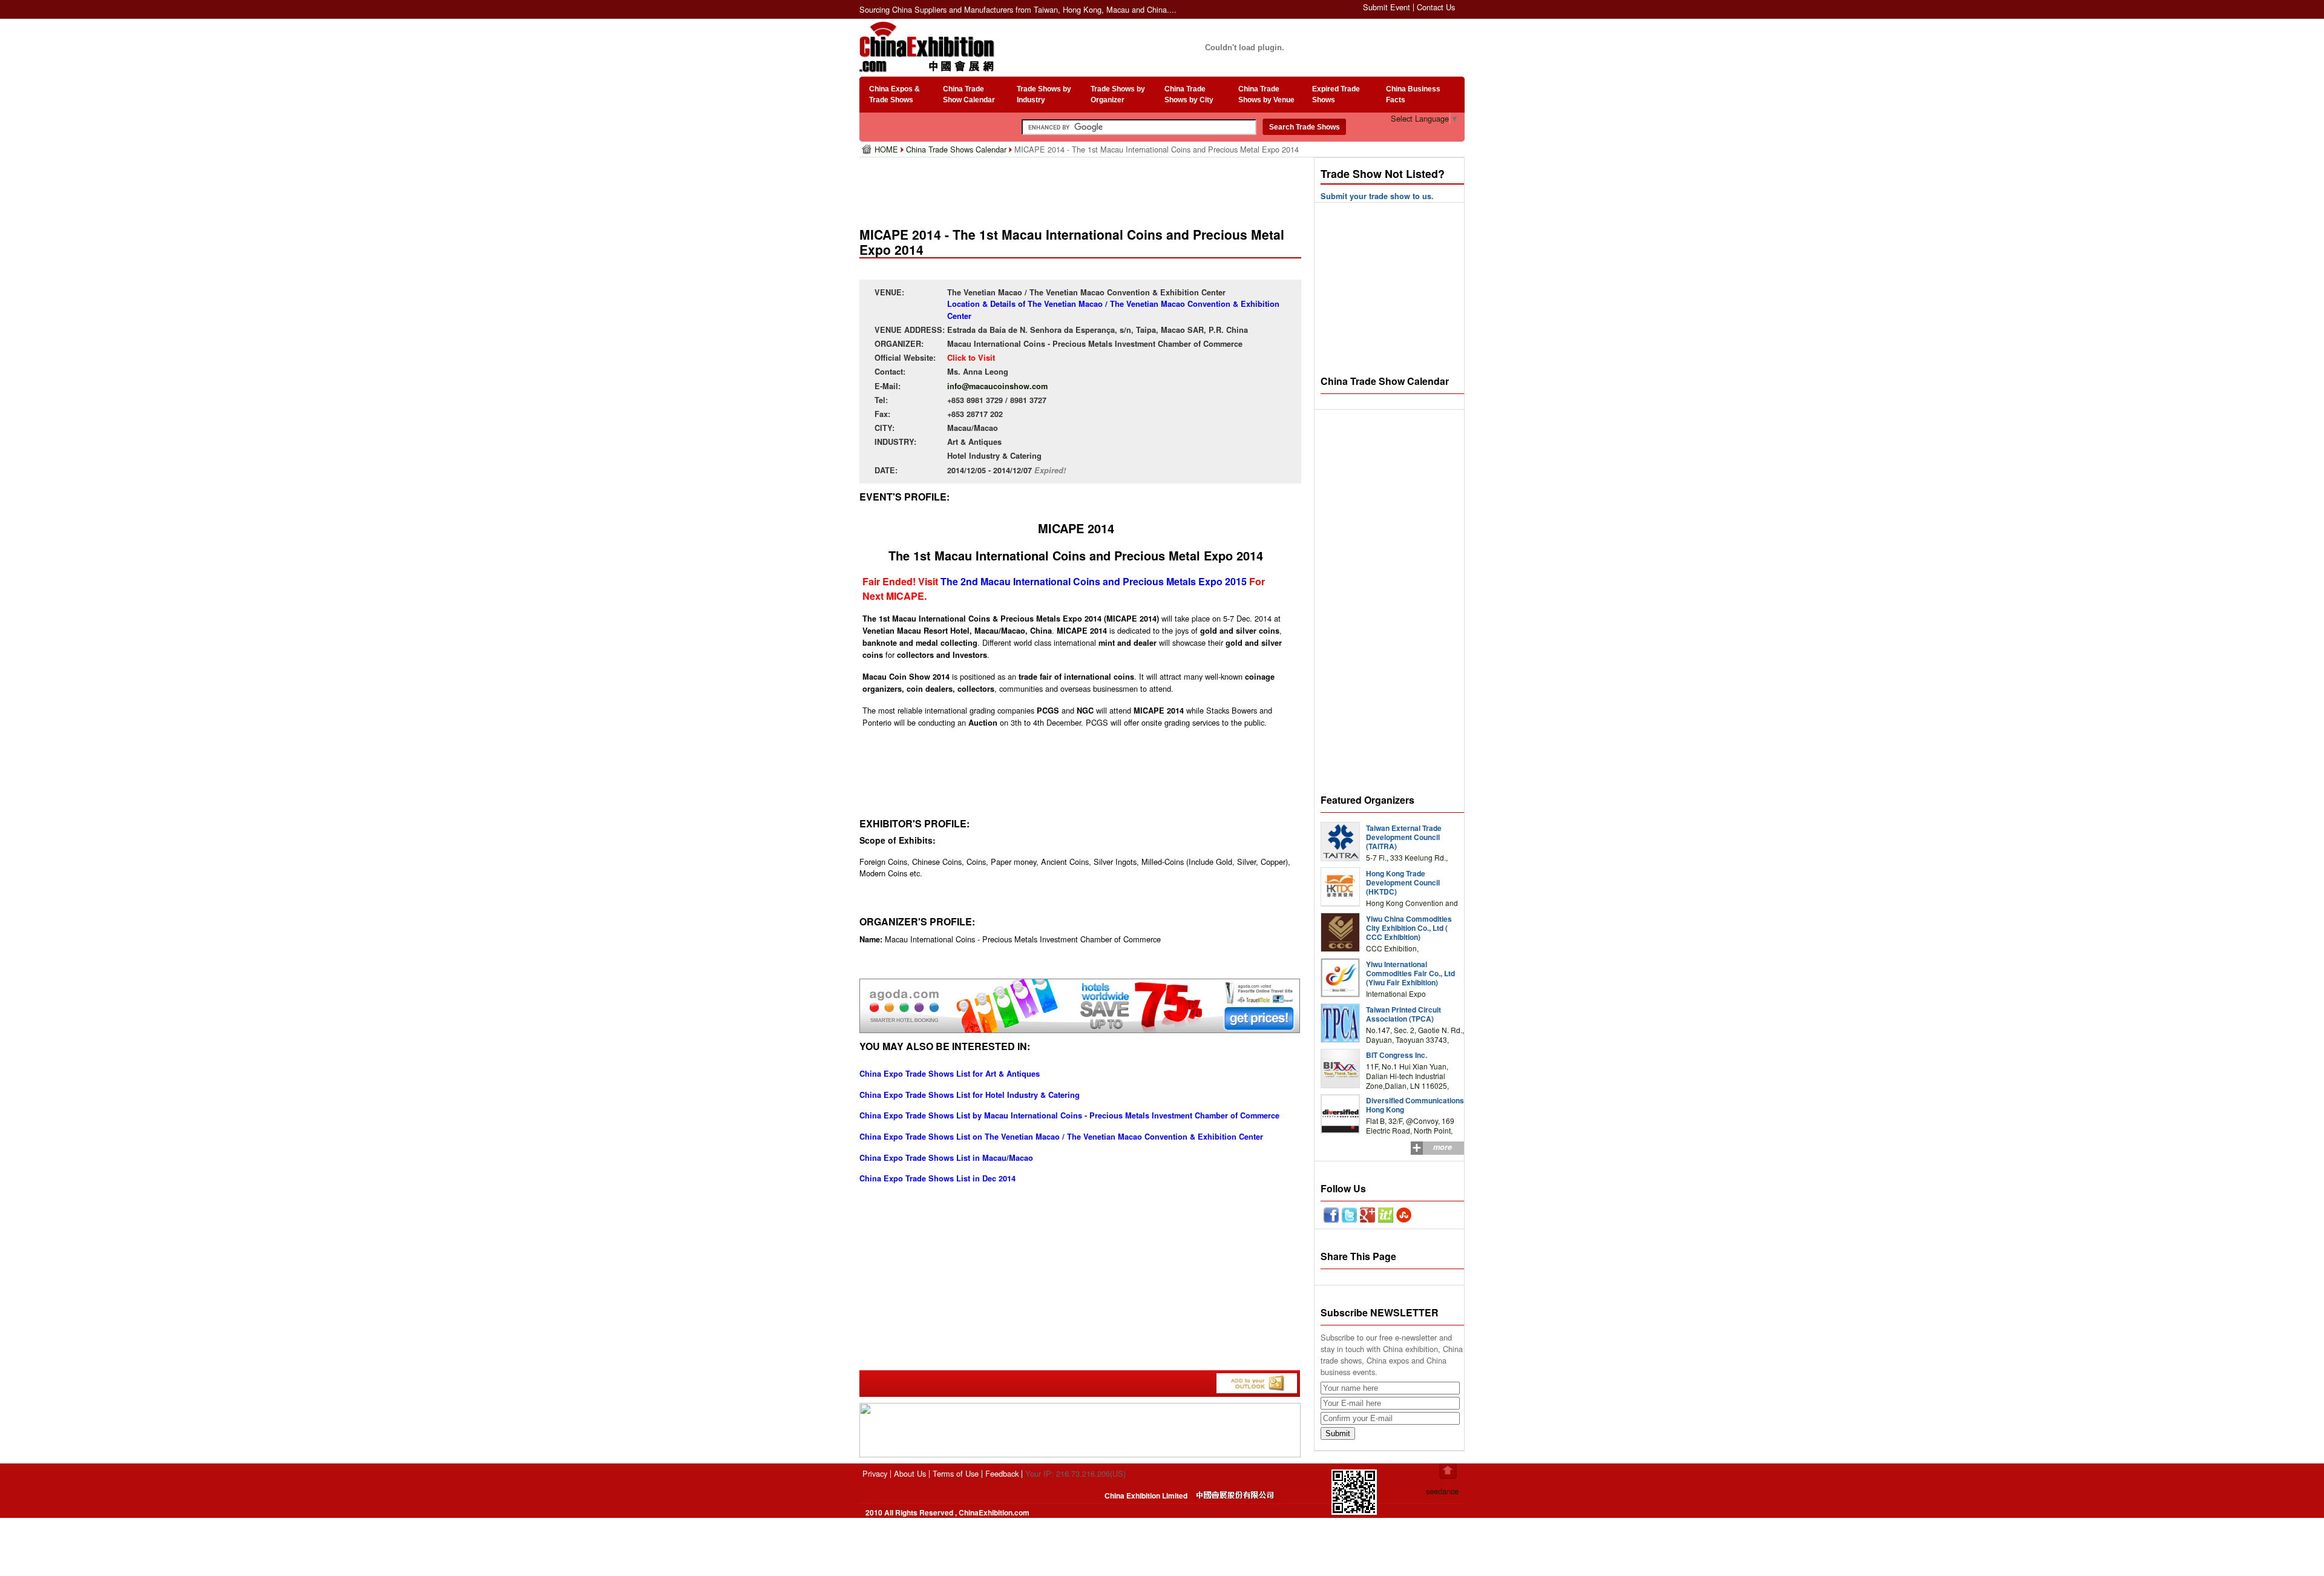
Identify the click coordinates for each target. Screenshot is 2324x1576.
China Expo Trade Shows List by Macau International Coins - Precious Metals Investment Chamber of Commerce (1069, 1115)
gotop (1448, 1471)
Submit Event (1387, 7)
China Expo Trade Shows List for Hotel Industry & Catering (970, 1095)
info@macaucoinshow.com (997, 386)
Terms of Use (956, 1473)
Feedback (1002, 1473)
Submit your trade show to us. (1377, 196)
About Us (910, 1473)
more (1443, 1147)
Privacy (875, 1473)
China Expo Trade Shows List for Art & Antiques (950, 1074)
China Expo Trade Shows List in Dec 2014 (937, 1178)
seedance (1442, 1491)
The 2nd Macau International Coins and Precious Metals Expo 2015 (1094, 581)
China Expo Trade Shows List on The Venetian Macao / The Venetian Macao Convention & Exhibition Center (1061, 1137)
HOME (888, 149)
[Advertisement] (1083, 188)
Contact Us (1436, 7)
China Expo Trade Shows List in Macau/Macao (946, 1158)
